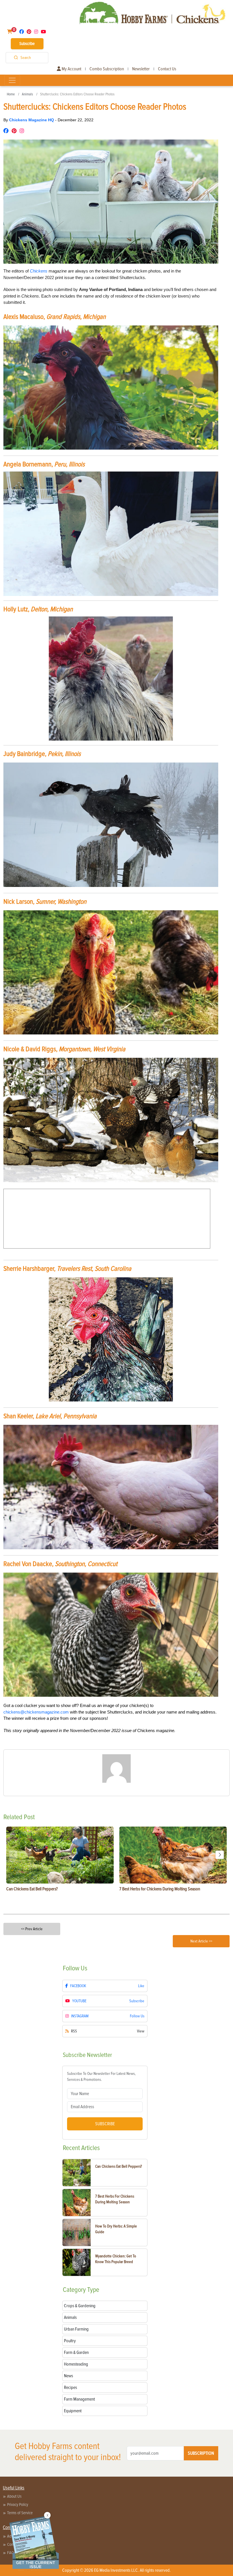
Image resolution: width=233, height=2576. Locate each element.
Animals (27, 94)
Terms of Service (20, 2513)
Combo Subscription (107, 69)
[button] (220, 1855)
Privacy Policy (18, 2505)
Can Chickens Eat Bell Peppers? (118, 2166)
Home (11, 94)
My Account (71, 69)
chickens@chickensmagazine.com (36, 1712)
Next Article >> (201, 1941)
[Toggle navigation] (12, 80)
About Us (14, 2496)
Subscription (201, 2453)
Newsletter (141, 69)
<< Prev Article (32, 1929)
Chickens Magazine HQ (32, 120)
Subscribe (27, 44)
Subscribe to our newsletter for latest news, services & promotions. (101, 2077)
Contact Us (167, 69)
